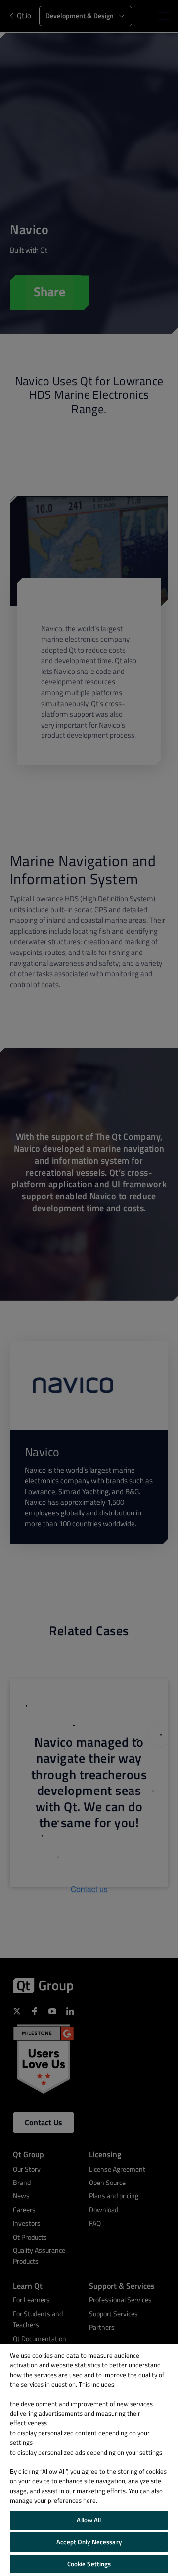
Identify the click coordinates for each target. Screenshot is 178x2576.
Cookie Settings (89, 2564)
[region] (89, 2460)
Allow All (89, 2520)
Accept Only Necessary (89, 2542)
